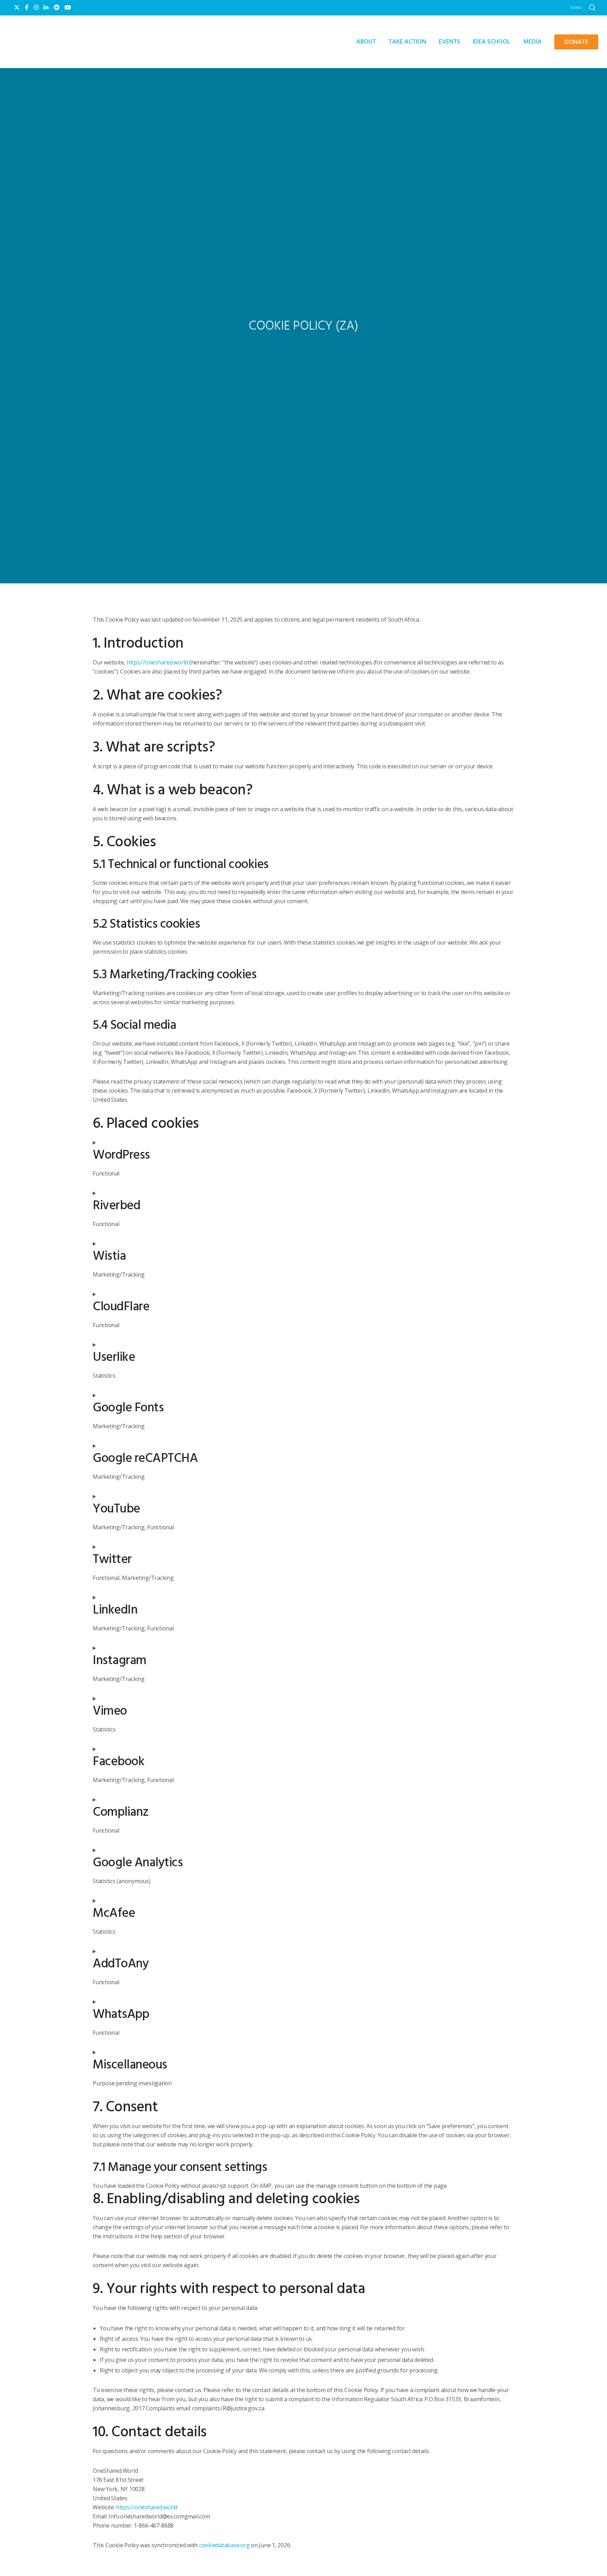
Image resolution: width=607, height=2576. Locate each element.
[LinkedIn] (46, 7)
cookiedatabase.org (224, 2545)
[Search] (592, 8)
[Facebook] (27, 7)
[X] (17, 7)
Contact (576, 8)
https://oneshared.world (157, 662)
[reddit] (57, 7)
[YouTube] (68, 7)
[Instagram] (36, 7)
